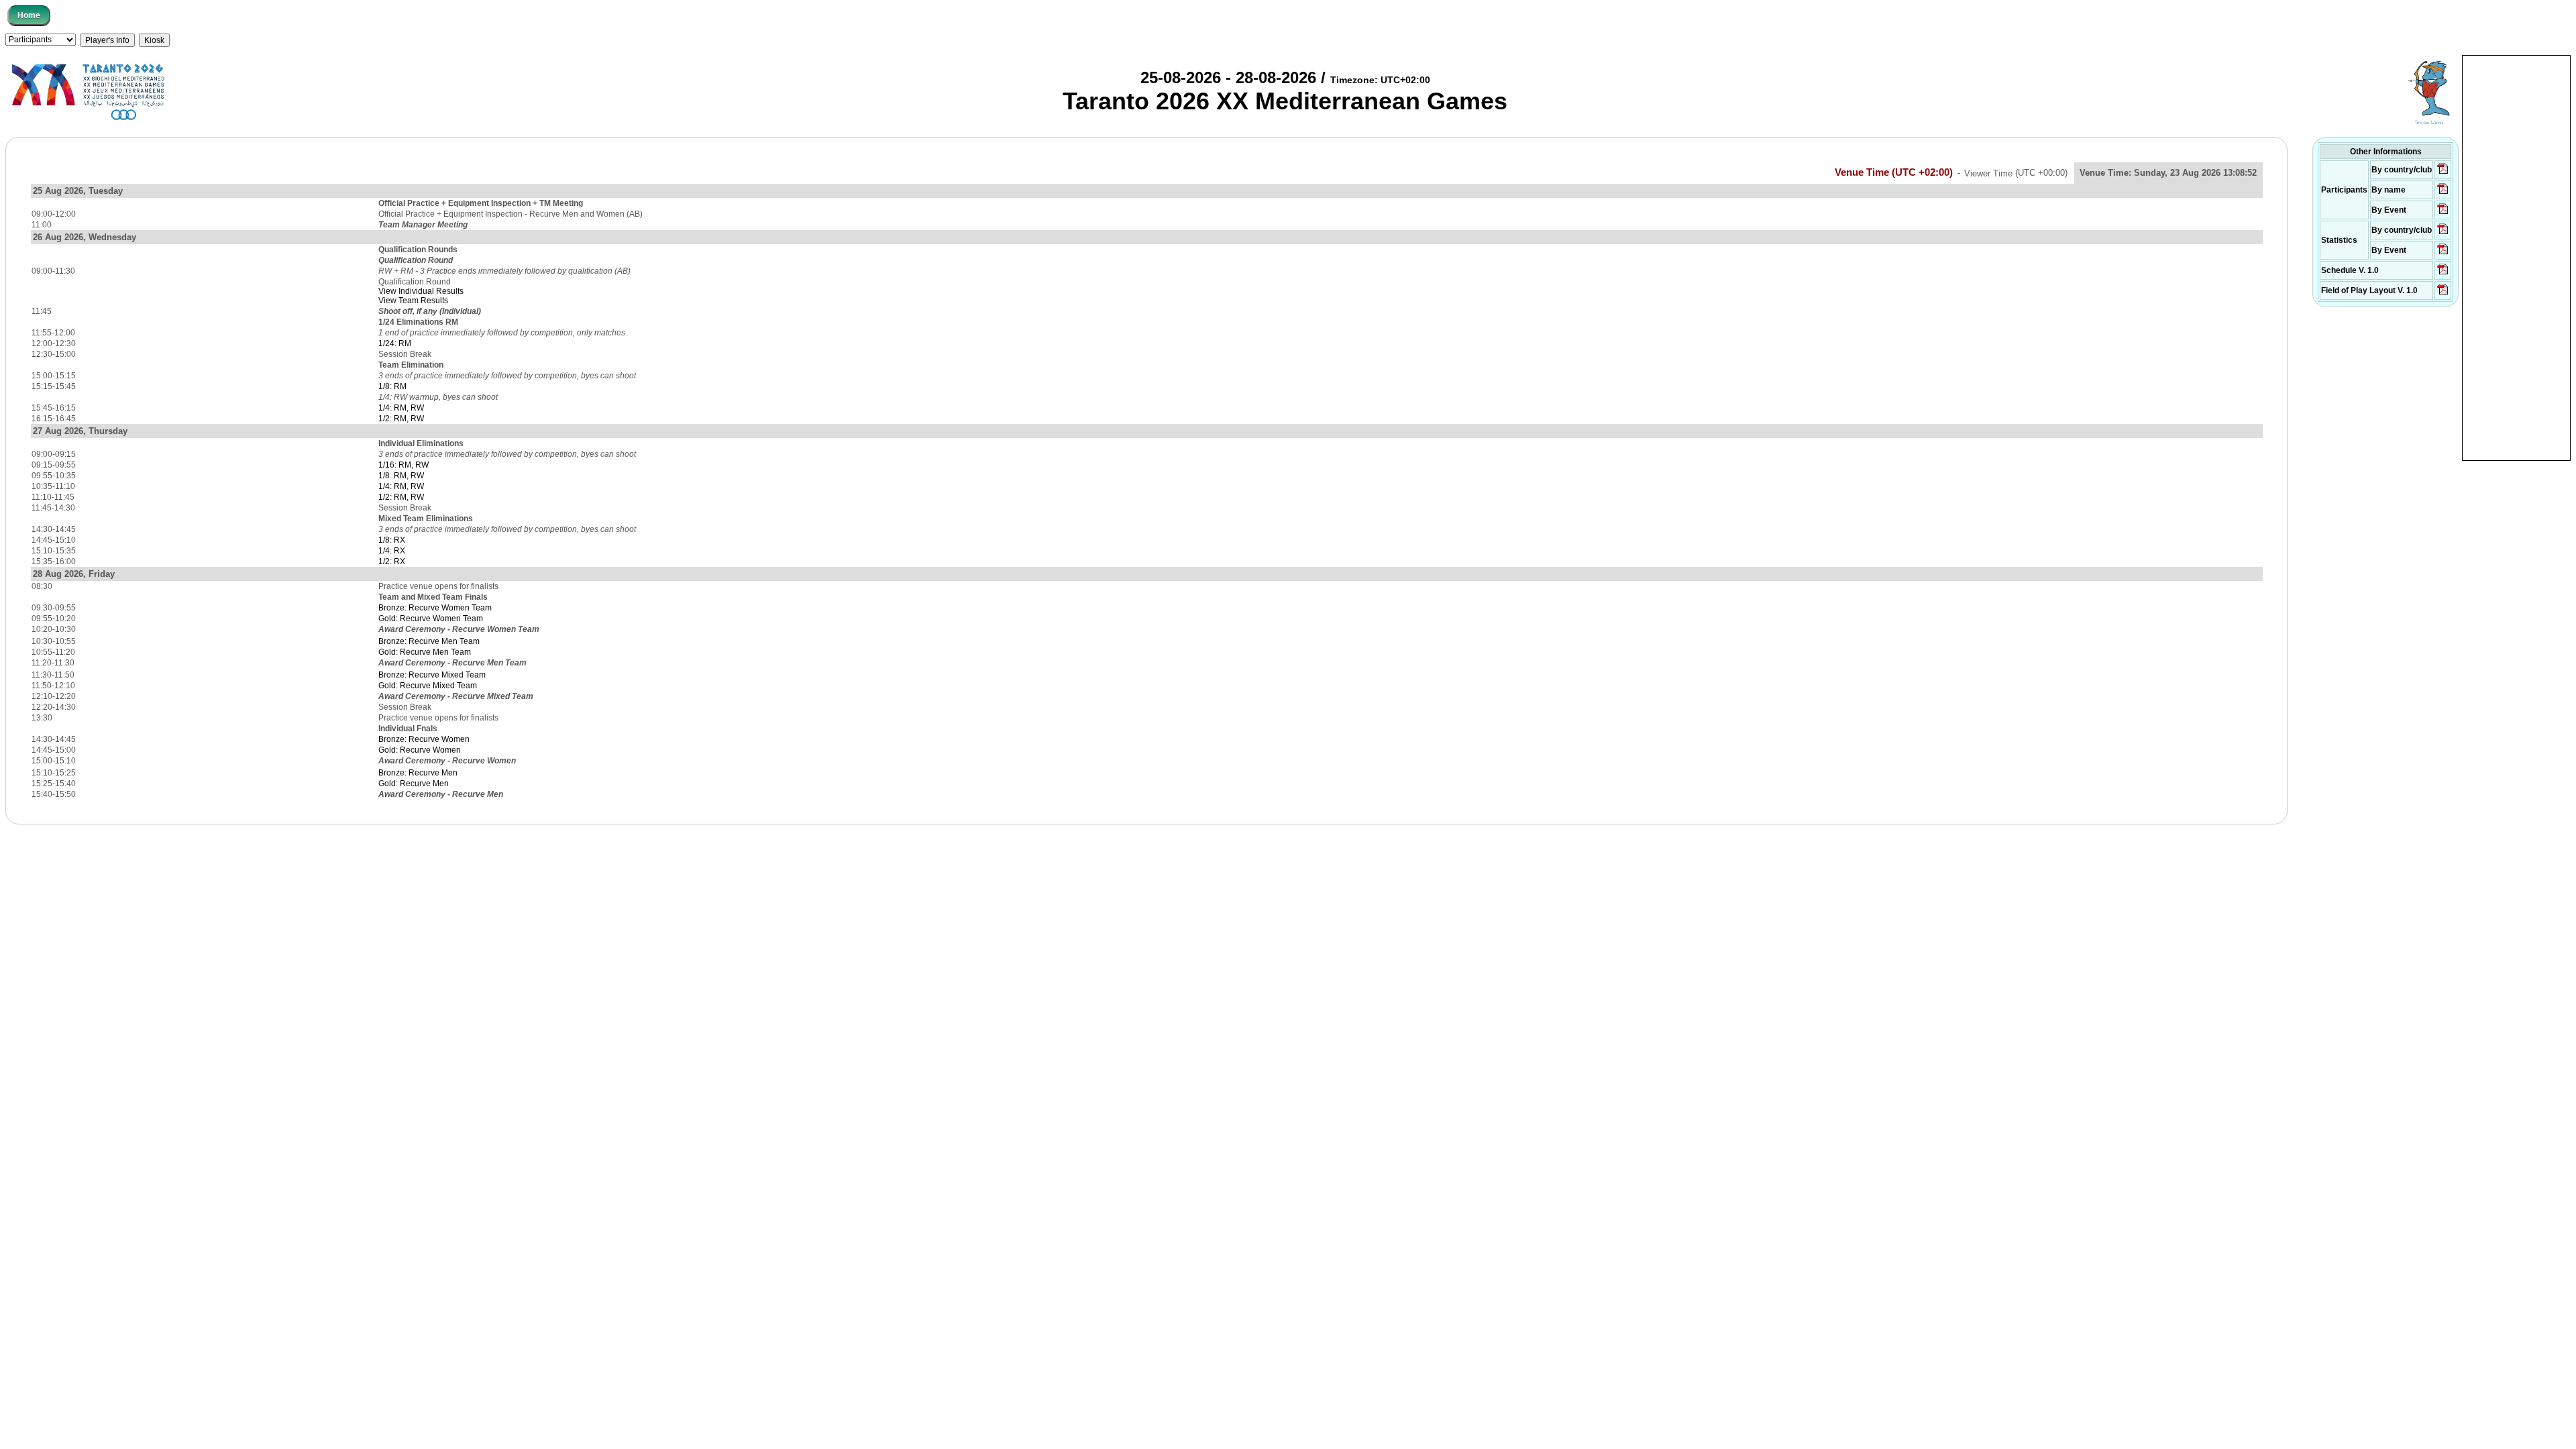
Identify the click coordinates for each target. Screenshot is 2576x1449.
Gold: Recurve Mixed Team (428, 686)
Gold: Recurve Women (420, 750)
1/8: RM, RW (401, 476)
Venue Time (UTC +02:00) (1894, 172)
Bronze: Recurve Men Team (429, 641)
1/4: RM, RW (401, 408)
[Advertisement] (2516, 257)
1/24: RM (395, 343)
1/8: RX (392, 540)
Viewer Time (2016, 173)
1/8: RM (392, 386)
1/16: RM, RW (404, 465)
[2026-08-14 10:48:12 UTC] (2443, 173)
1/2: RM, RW (401, 419)
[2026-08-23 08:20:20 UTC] (2443, 294)
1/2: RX (392, 561)
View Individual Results (421, 291)
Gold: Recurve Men (414, 784)
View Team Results (413, 301)
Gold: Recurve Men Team (425, 652)
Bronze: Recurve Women (424, 739)
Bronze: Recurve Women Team (435, 608)
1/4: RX (392, 551)
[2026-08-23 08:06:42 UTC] (2443, 274)
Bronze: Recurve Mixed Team (432, 675)
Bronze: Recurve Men (418, 773)
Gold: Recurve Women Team (431, 619)
